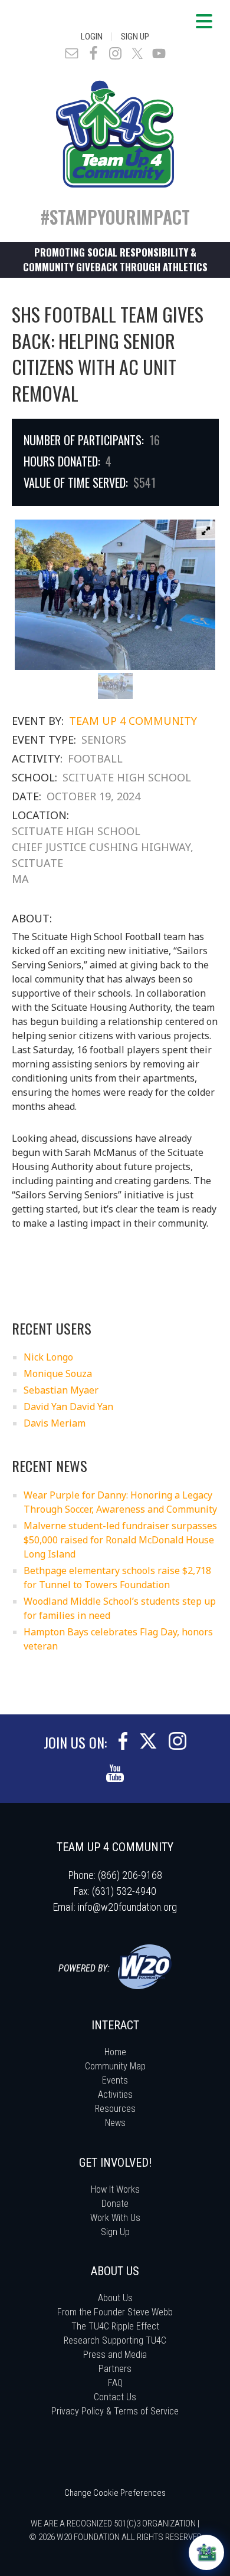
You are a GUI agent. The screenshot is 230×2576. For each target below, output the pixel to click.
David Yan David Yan (68, 1407)
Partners (115, 2369)
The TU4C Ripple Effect (115, 2326)
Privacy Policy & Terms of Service (115, 2411)
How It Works (115, 2189)
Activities (115, 2094)
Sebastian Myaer (61, 1390)
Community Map (115, 2066)
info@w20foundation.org (127, 1907)
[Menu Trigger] (204, 21)
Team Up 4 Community (133, 721)
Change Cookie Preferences (115, 2493)
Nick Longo (48, 1357)
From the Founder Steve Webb (115, 2312)
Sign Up (135, 37)
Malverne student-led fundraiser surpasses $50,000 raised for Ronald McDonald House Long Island (120, 1540)
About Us (115, 2298)
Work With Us (115, 2218)
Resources (115, 2109)
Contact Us (115, 2397)
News (115, 2123)
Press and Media (115, 2355)
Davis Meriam (55, 1423)
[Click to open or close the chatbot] (206, 2552)
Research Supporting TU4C (115, 2340)
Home (115, 2052)
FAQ (115, 2383)
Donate (115, 2204)
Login (92, 37)
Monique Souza (58, 1374)
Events (115, 2080)
